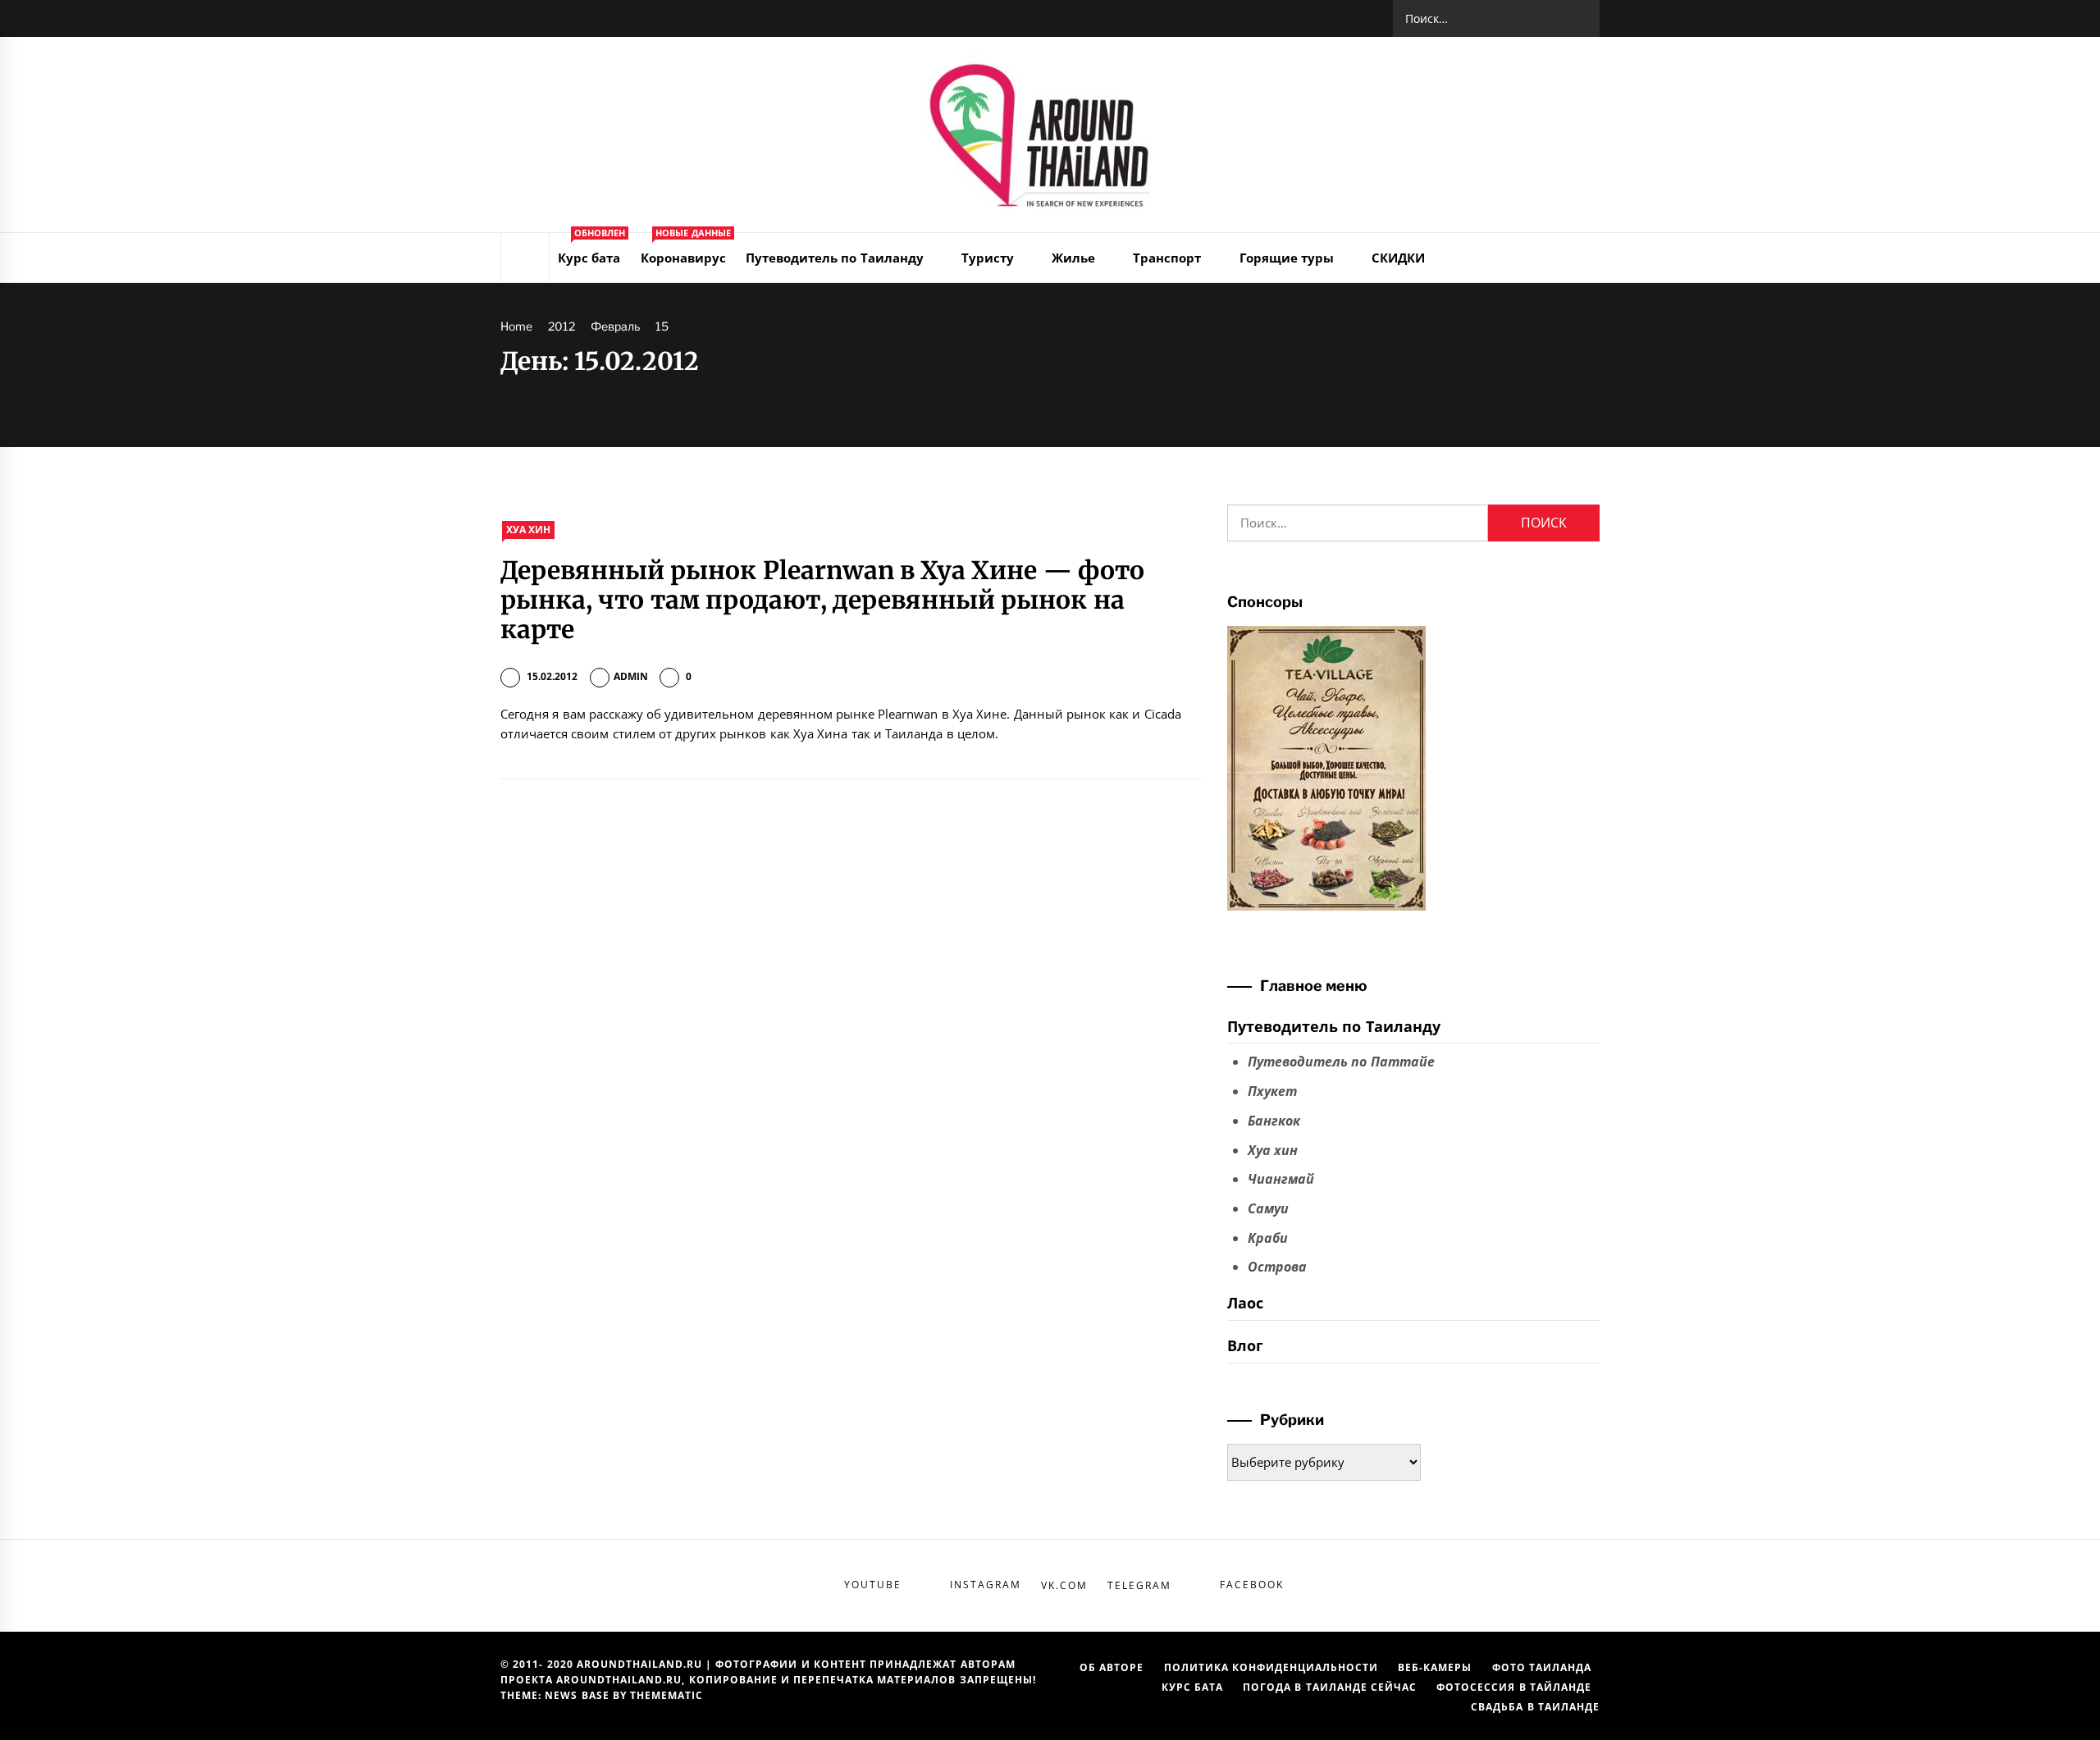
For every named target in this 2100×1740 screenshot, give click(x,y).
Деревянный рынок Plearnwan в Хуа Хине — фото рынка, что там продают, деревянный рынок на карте (822, 600)
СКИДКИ (1398, 258)
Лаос (1245, 1303)
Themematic (667, 1695)
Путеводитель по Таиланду (835, 258)
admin (631, 676)
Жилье (1073, 258)
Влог (1245, 1345)
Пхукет (1272, 1091)
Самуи (1268, 1208)
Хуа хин (528, 530)
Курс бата (591, 249)
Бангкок (1274, 1121)
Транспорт (1167, 258)
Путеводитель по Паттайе (1341, 1062)
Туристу (988, 258)
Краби (1268, 1238)
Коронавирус (686, 249)
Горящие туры (1287, 258)
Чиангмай (1281, 1179)
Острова (1277, 1267)
